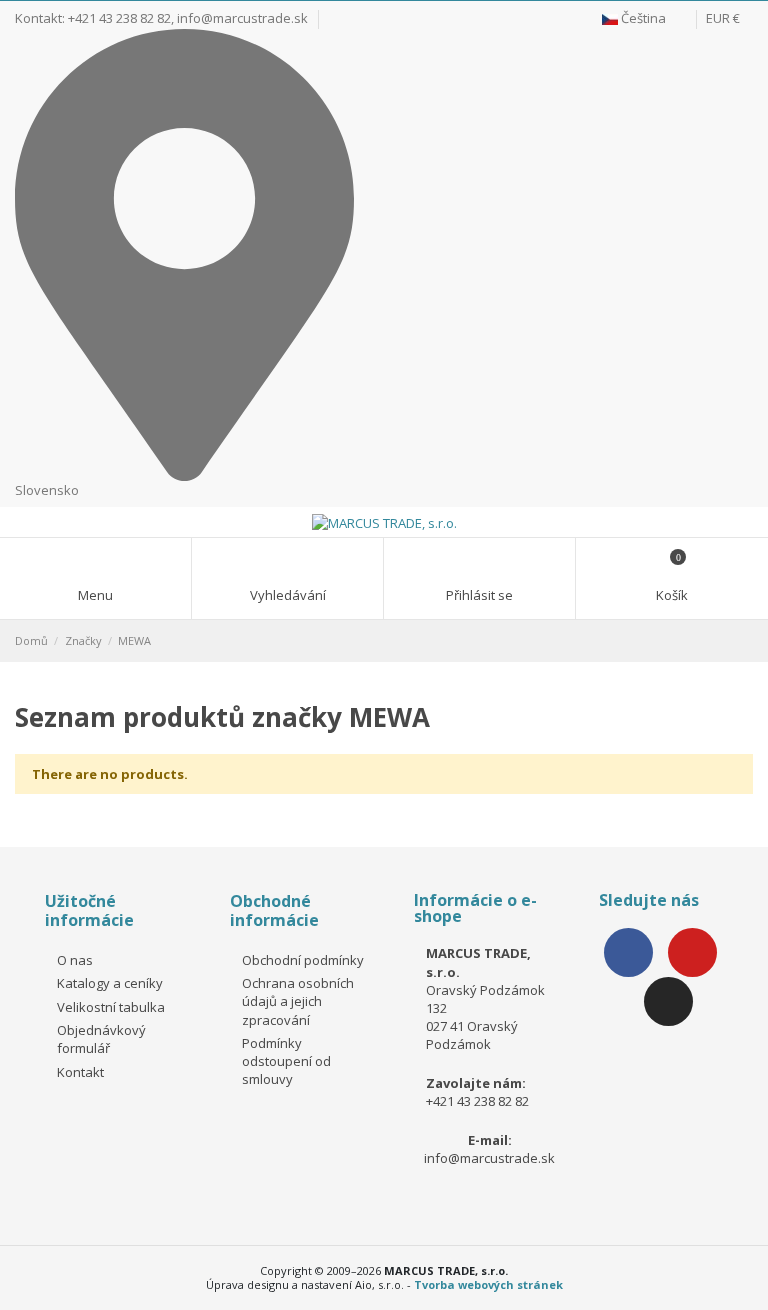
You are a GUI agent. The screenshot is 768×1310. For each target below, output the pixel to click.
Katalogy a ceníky (110, 983)
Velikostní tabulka (111, 1007)
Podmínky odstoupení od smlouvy (286, 1061)
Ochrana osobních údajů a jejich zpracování (298, 1001)
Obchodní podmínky (303, 960)
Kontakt (80, 1072)
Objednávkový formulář (101, 1039)
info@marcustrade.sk (242, 18)
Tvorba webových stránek (488, 1284)
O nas (75, 960)
